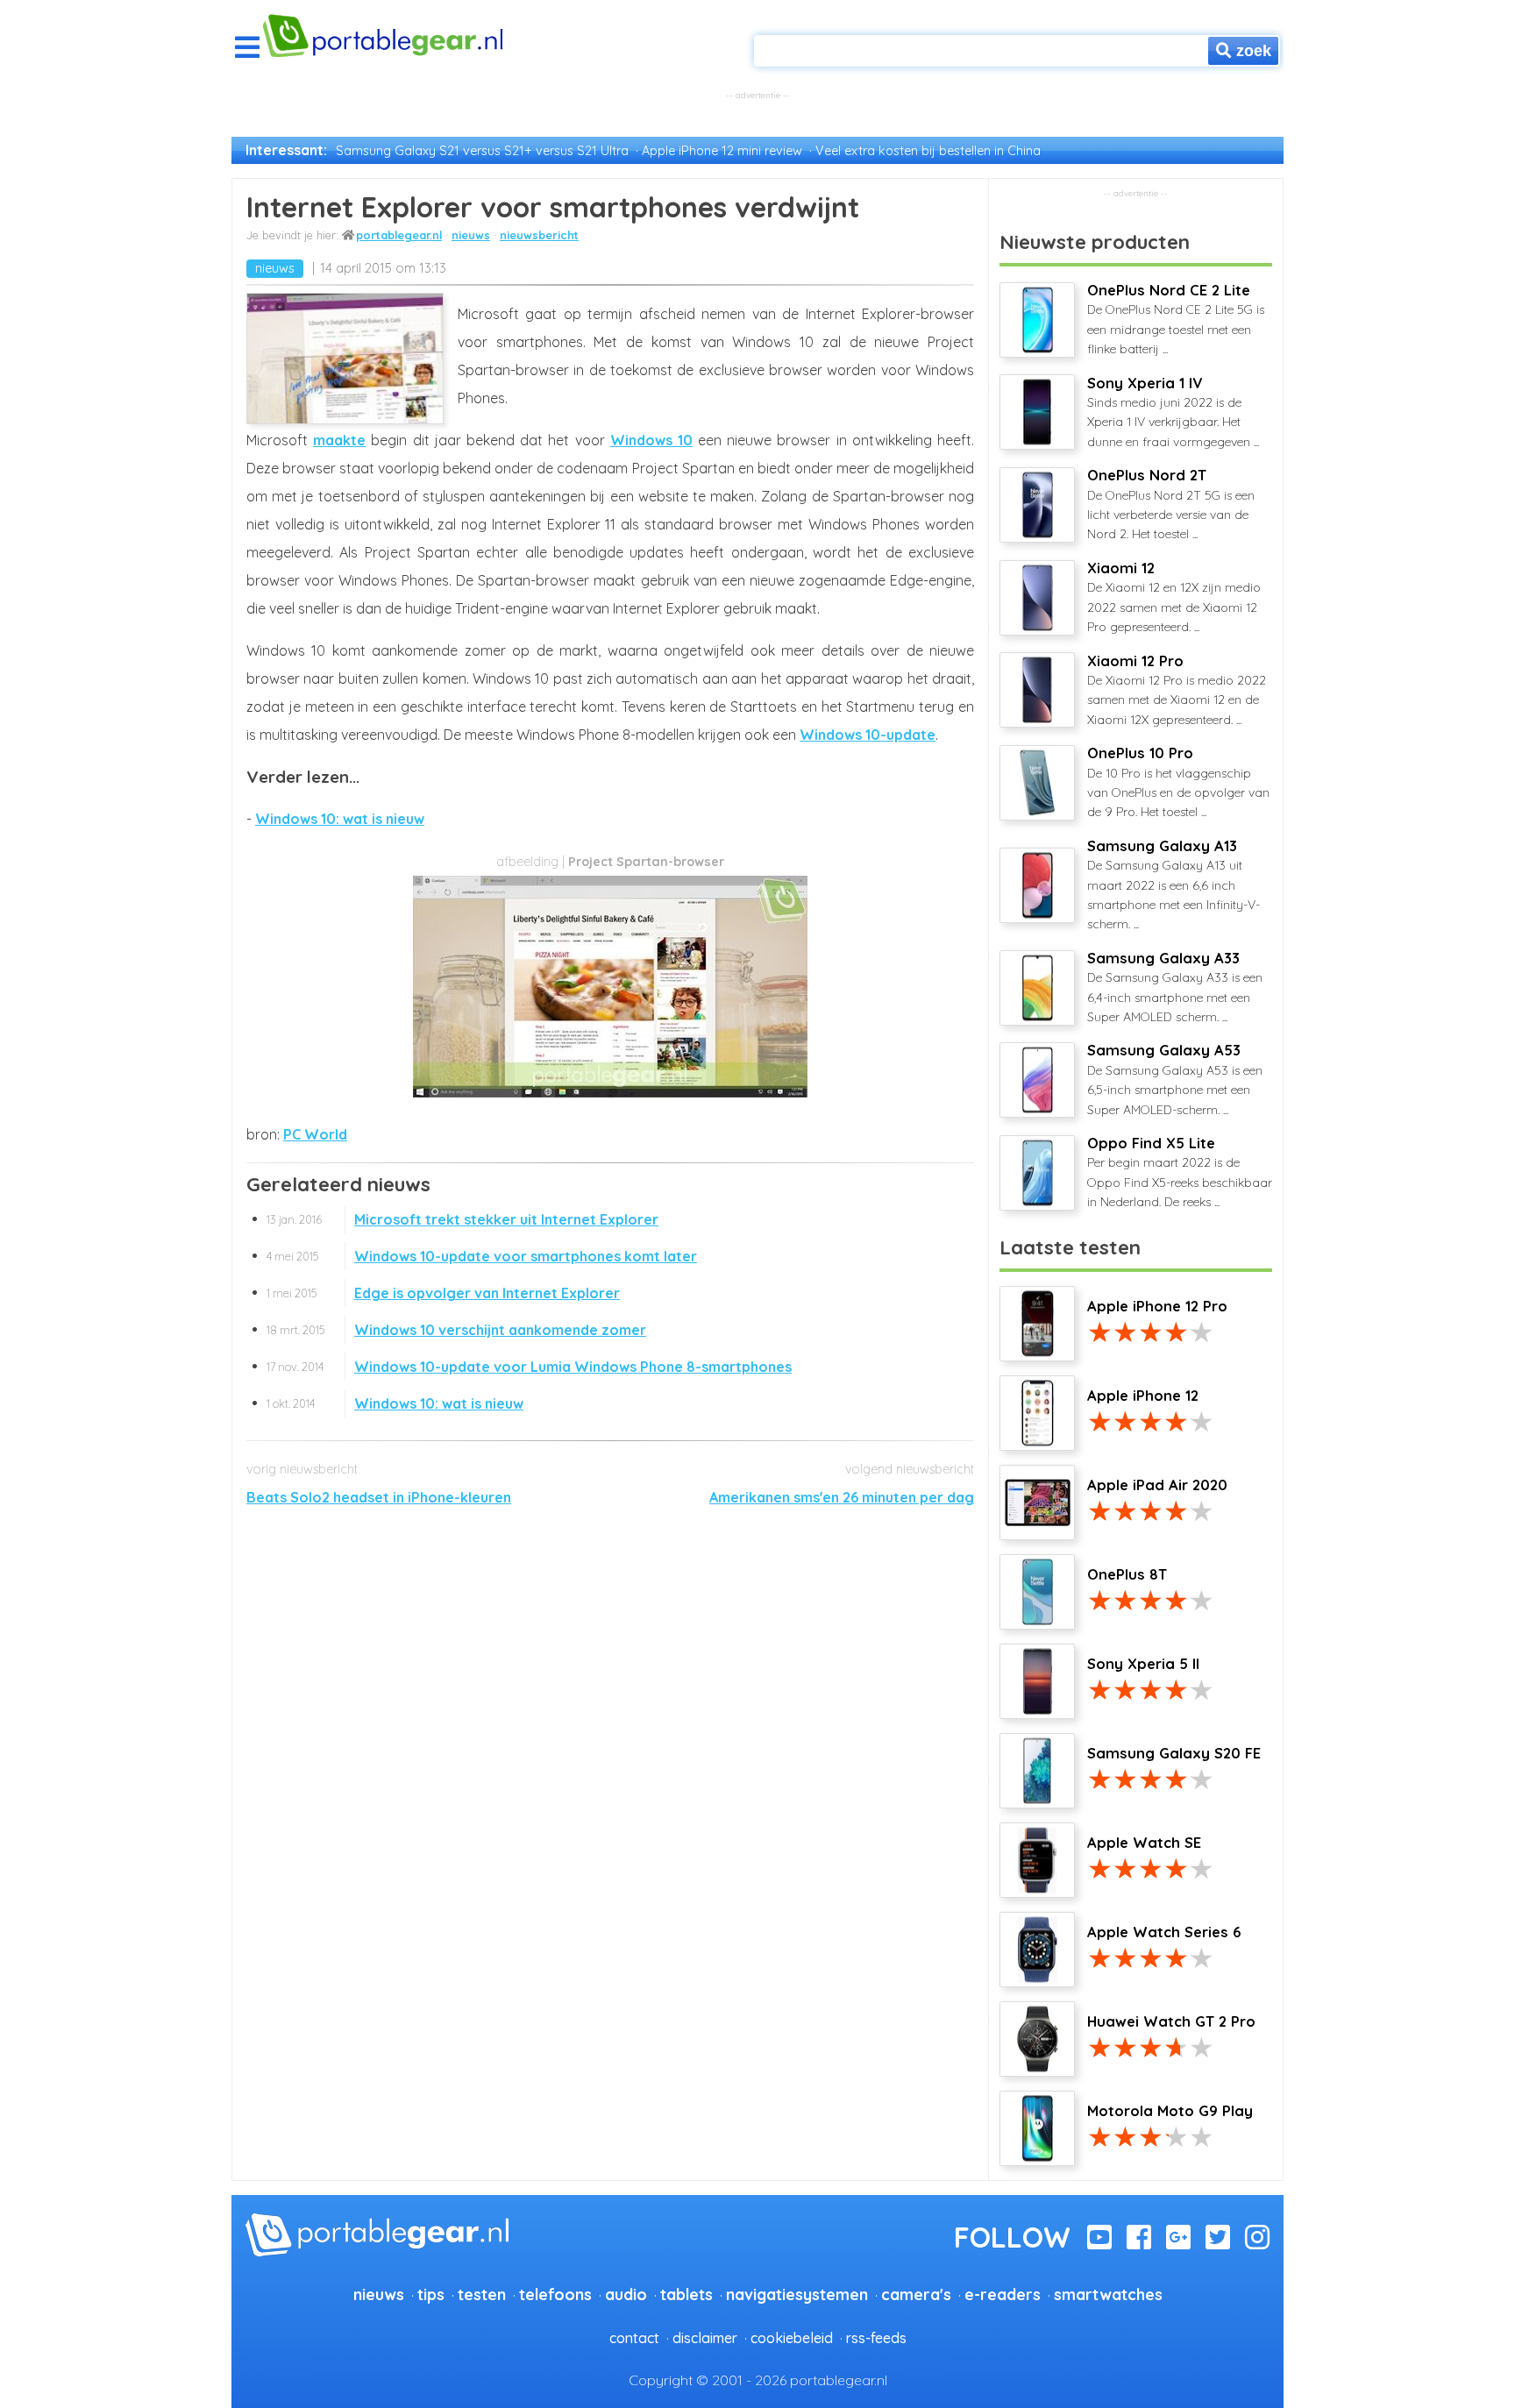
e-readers (1003, 2294)
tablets (686, 2294)
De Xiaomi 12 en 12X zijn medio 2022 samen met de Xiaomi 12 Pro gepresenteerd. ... (1174, 597)
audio (626, 2294)
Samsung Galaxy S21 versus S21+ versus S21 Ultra (482, 151)
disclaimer (705, 2338)
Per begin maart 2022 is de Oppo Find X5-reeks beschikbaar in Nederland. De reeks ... (1180, 1172)
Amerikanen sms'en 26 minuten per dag (842, 1497)
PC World (315, 1134)
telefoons (555, 2294)
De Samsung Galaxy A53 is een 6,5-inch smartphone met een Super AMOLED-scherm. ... (1175, 1079)
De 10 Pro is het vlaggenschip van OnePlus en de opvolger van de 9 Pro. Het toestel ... (1178, 782)
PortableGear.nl (399, 235)
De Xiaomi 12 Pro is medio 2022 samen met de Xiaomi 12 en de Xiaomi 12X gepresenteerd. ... (1177, 690)
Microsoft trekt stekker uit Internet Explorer (462, 1219)
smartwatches (1108, 2294)
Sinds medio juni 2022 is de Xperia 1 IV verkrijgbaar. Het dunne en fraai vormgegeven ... (1173, 412)
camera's (916, 2294)
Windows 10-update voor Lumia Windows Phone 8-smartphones (529, 1367)
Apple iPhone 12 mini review (722, 151)
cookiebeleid (792, 2338)
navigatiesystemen (797, 2294)
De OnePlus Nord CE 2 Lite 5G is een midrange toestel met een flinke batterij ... (1176, 319)
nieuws (471, 235)
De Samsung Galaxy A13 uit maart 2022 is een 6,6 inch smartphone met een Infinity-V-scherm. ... (1174, 885)
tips (431, 2294)
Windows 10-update (868, 735)
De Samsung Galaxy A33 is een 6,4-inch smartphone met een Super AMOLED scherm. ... (1175, 987)
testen (482, 2294)
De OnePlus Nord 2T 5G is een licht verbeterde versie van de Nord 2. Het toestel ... (1171, 504)
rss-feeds (876, 2338)
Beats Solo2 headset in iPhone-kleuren (379, 1497)
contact (634, 2338)
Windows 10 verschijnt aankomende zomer (456, 1330)
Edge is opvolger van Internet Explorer (443, 1293)
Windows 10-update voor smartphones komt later (482, 1256)
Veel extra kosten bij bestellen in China (928, 151)
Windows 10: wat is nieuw (340, 819)
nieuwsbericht (539, 235)
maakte (339, 440)
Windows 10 (651, 440)
